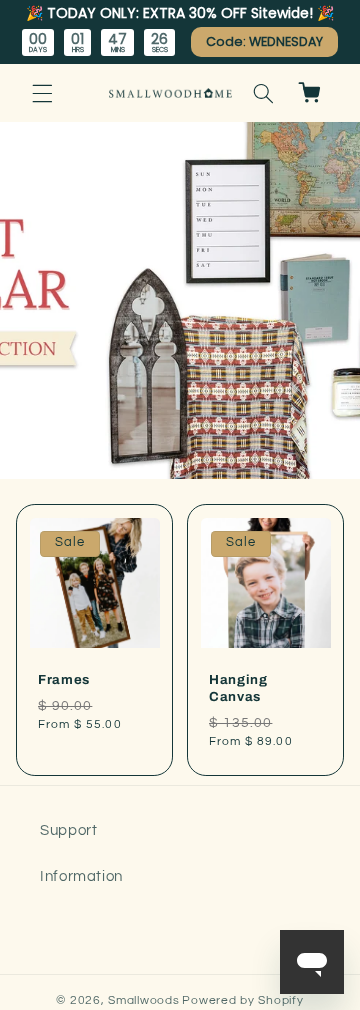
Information (81, 876)
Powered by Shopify (242, 1000)
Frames (64, 679)
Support (68, 830)
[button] (42, 93)
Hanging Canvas (238, 688)
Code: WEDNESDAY (264, 41)
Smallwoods (143, 1000)
